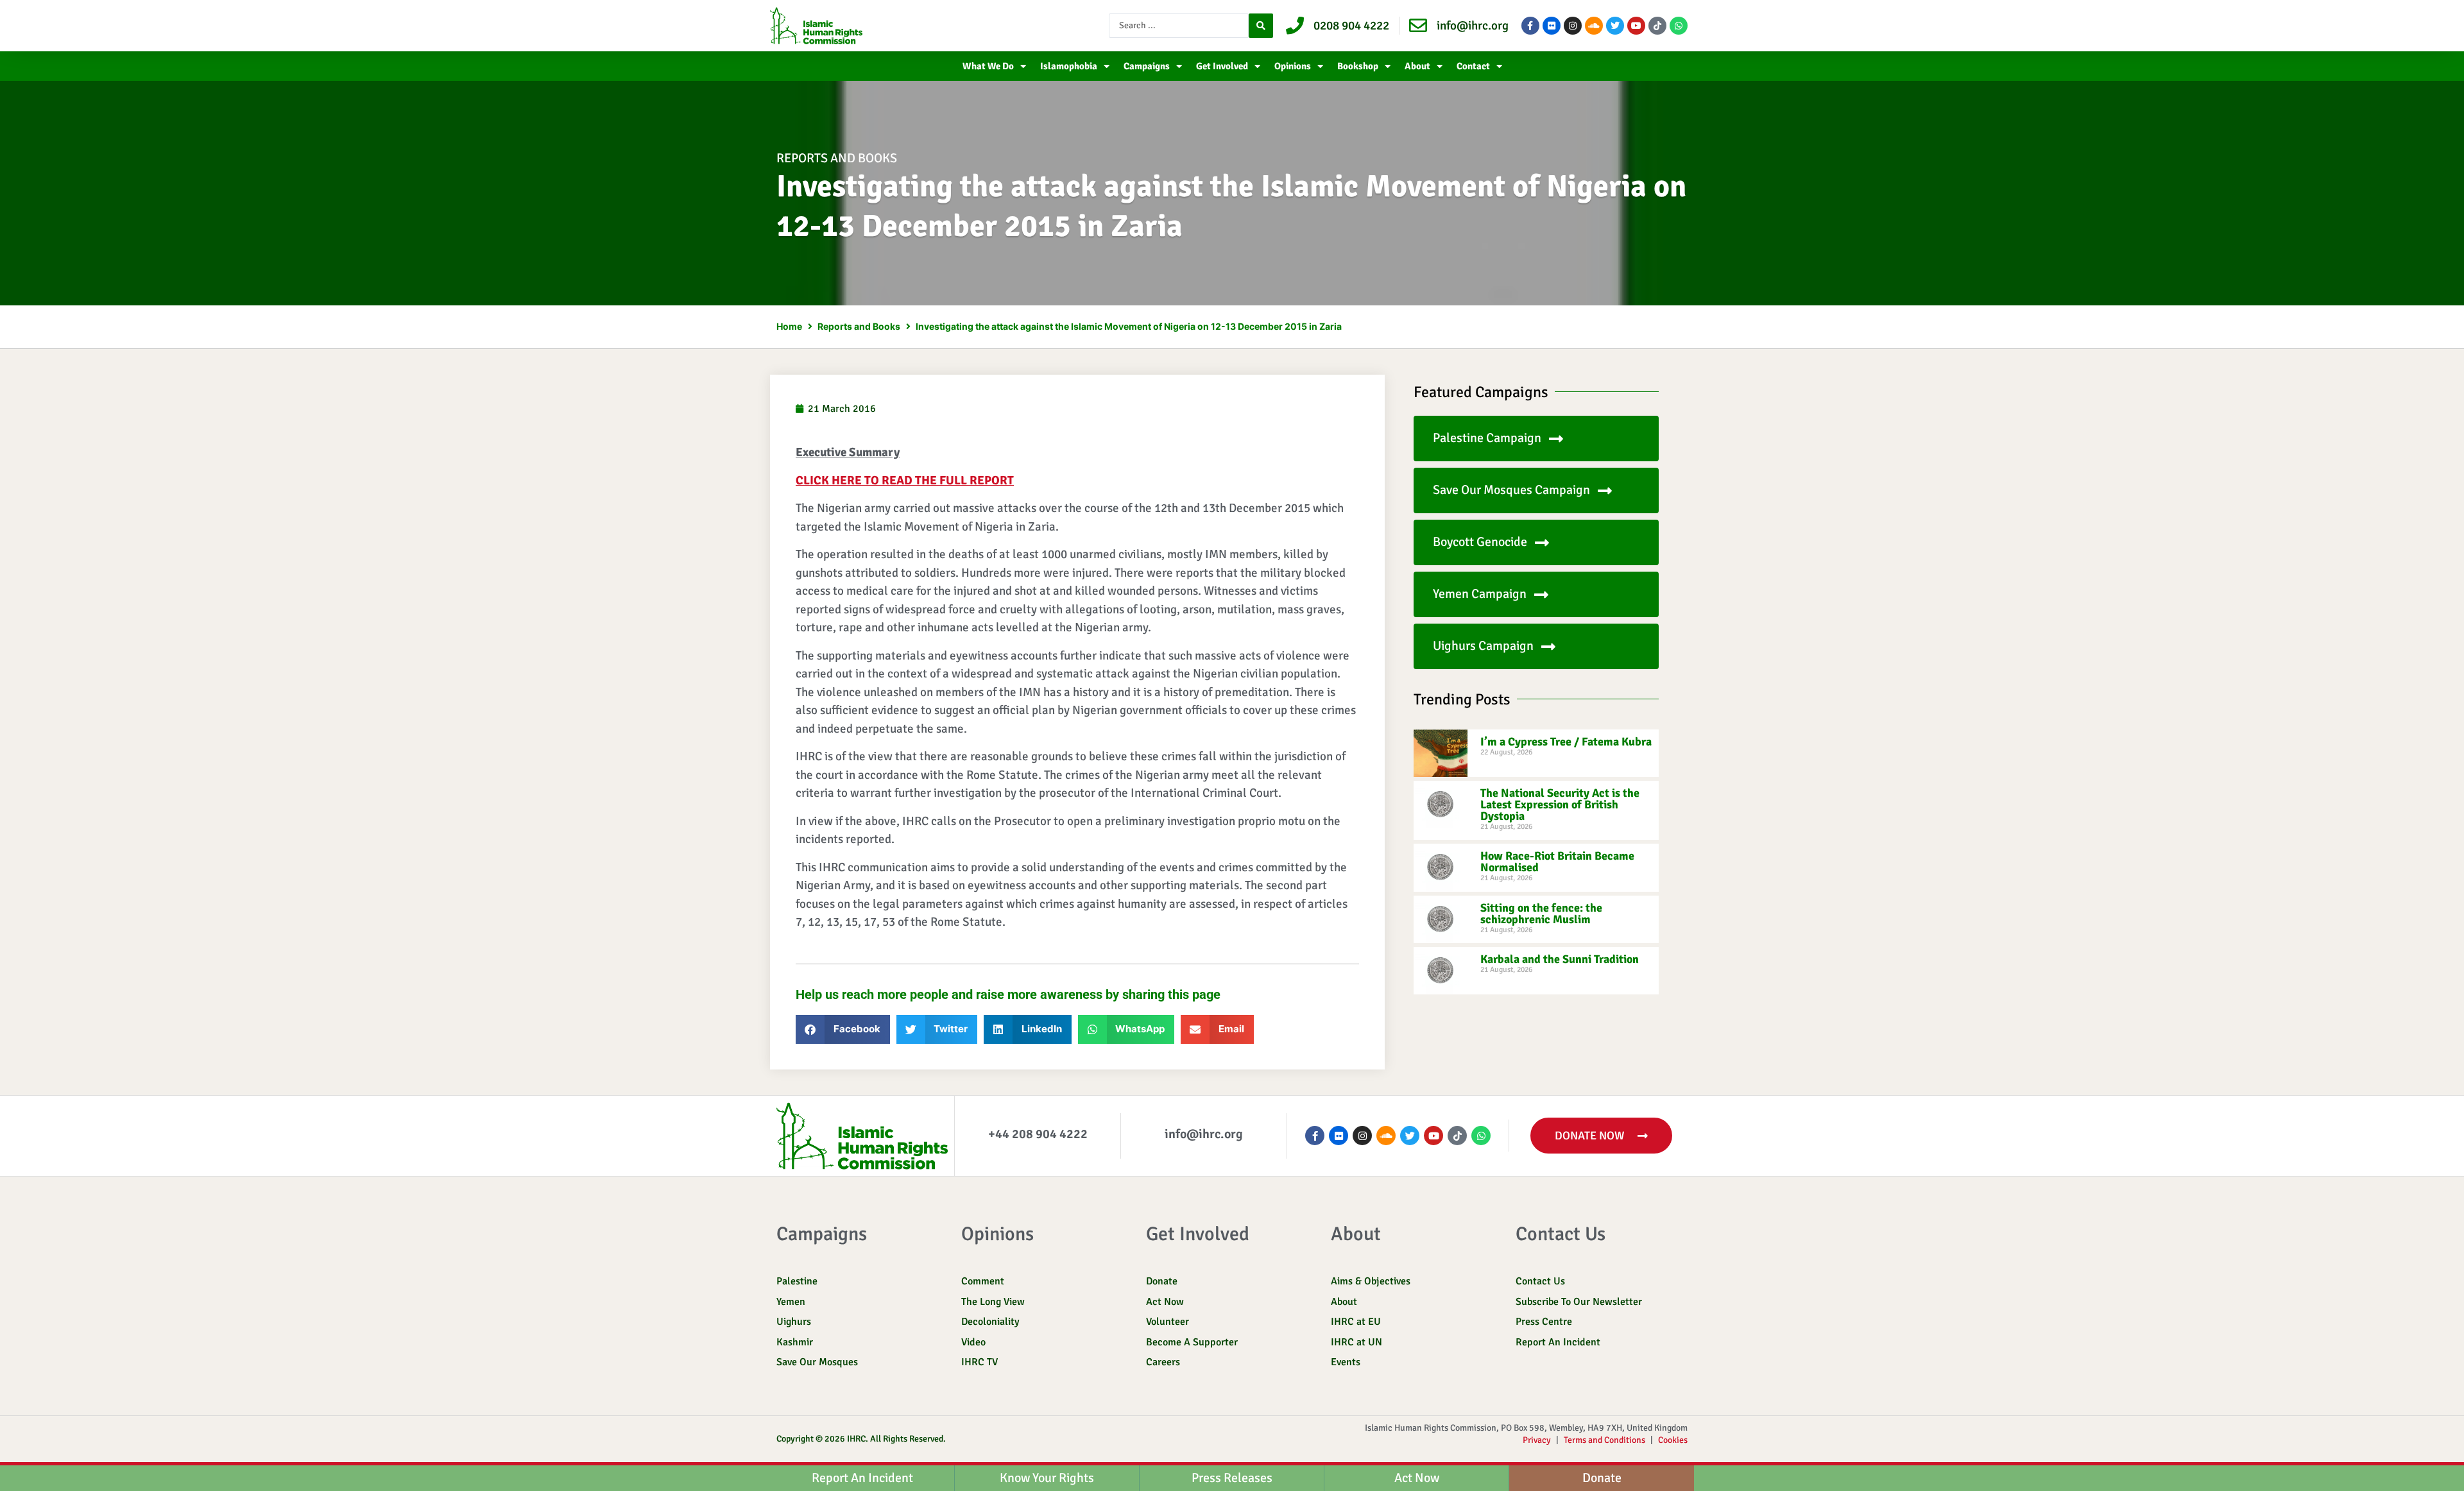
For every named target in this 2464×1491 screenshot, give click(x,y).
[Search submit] (1261, 26)
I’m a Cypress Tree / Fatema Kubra (1566, 742)
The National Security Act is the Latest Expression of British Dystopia (1560, 805)
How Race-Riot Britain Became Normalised (1557, 862)
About (1417, 66)
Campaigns (1147, 66)
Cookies (1673, 1440)
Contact (1473, 66)
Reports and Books (837, 158)
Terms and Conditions (1604, 1440)
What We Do (988, 66)
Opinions (1293, 66)
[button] (843, 1029)
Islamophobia (1069, 66)
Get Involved (1222, 66)
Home (789, 326)
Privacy (1537, 1440)
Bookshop (1358, 66)
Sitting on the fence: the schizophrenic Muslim (1541, 914)
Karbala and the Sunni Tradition (1560, 959)
